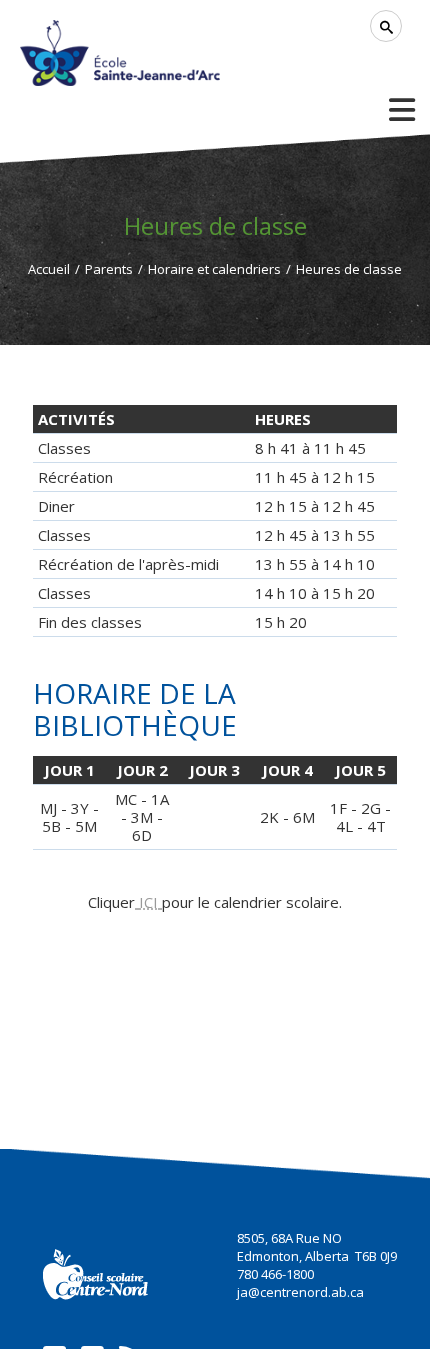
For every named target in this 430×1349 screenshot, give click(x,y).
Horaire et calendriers (214, 269)
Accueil (49, 269)
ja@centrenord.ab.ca (300, 1292)
